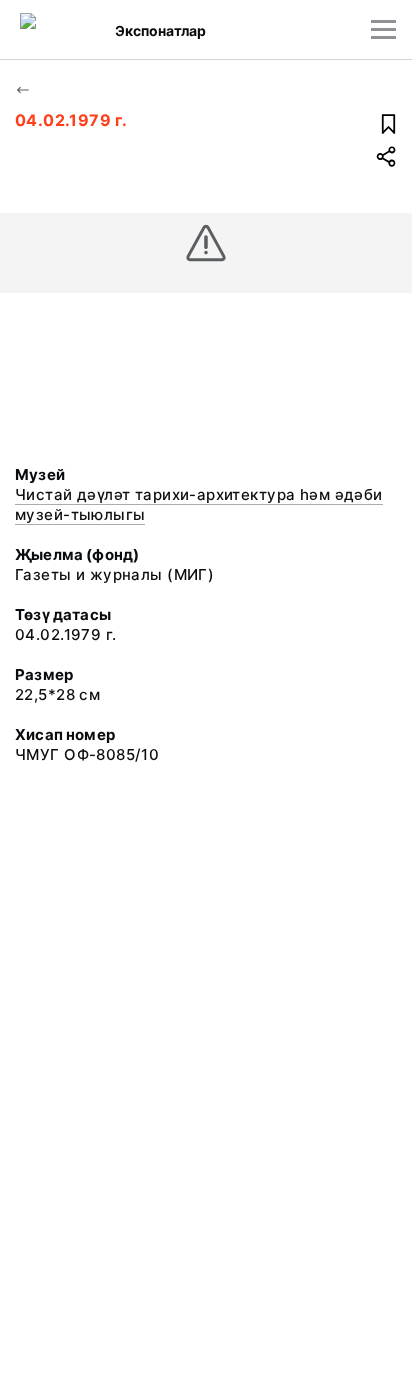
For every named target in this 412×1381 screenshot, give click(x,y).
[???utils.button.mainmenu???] (383, 29)
